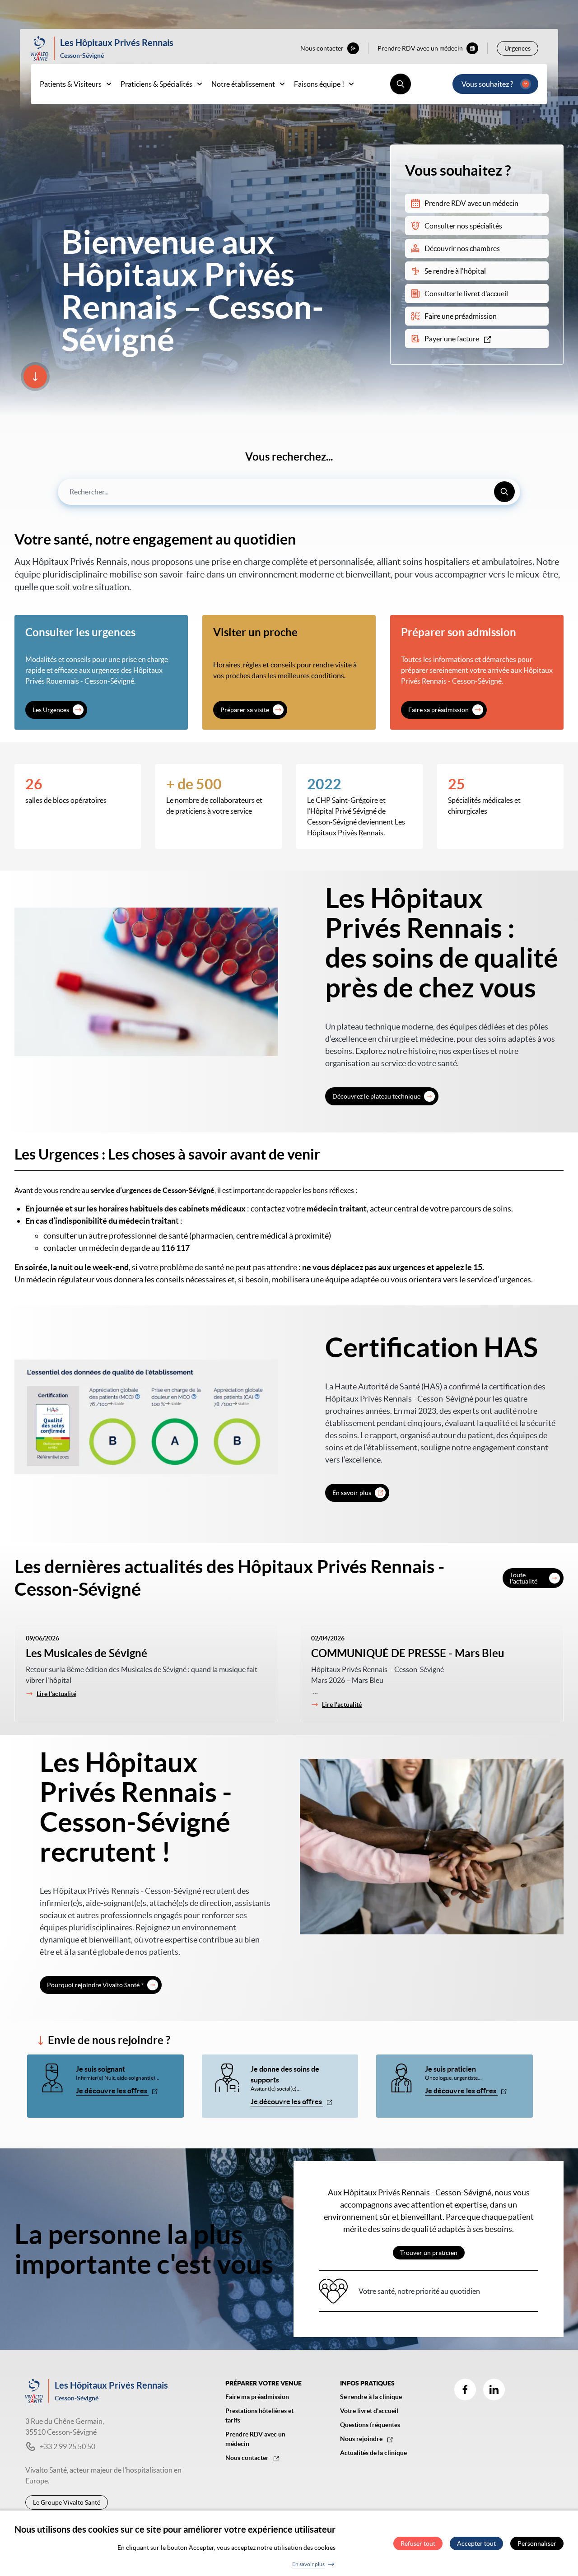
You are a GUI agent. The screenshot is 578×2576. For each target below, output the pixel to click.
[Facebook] (465, 2390)
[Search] (504, 492)
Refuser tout (418, 2543)
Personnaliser (537, 2543)
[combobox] (289, 492)
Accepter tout (476, 2543)
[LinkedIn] (494, 2390)
